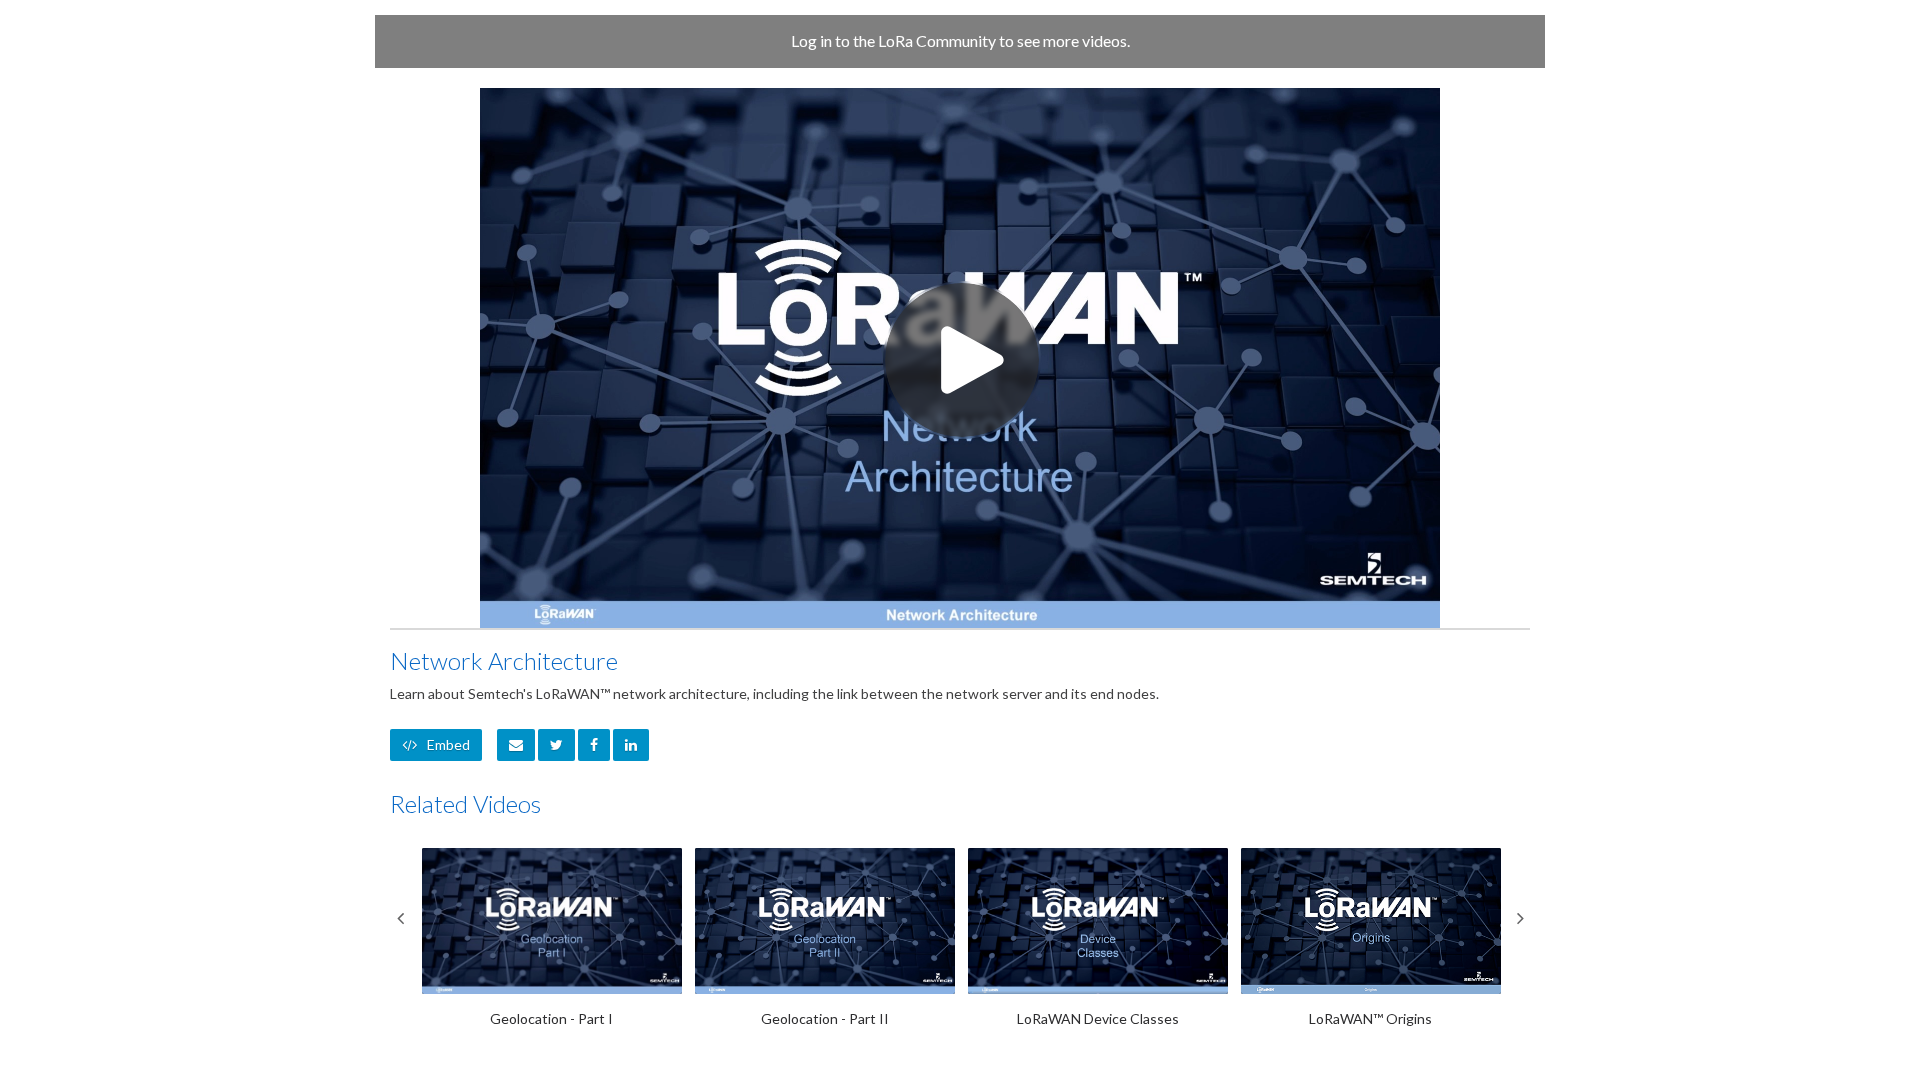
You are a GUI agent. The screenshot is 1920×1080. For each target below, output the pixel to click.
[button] (516, 745)
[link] (556, 745)
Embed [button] (448, 744)
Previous (400, 918)
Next (1520, 918)
